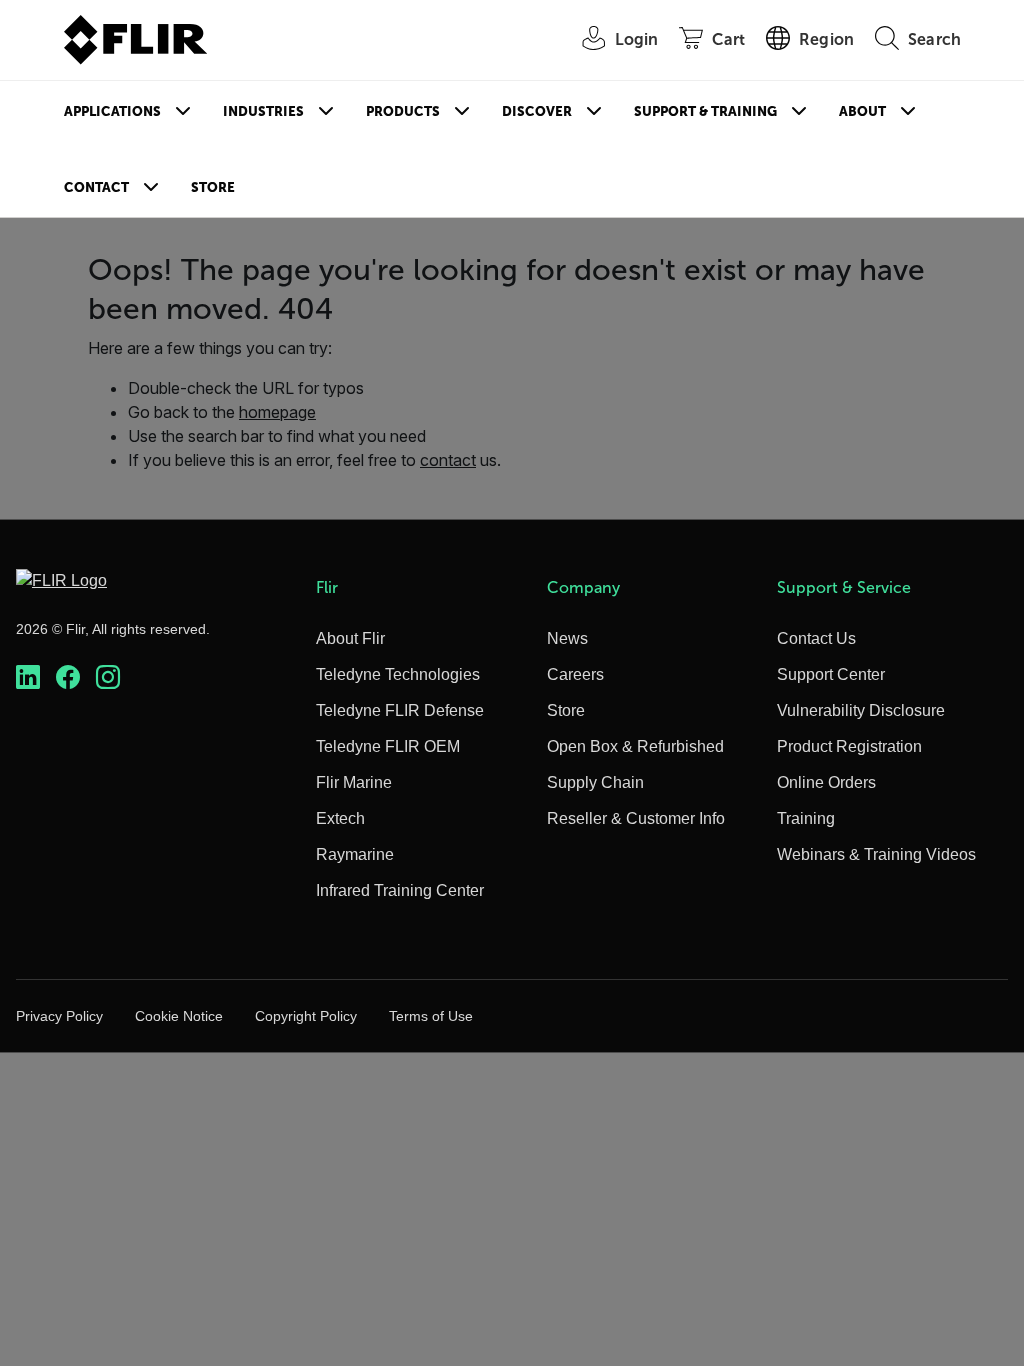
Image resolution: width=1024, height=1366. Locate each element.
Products (403, 111)
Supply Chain (595, 782)
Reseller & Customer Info (636, 818)
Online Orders (826, 782)
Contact (96, 187)
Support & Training (705, 111)
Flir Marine (354, 782)
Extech (340, 818)
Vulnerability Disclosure (861, 710)
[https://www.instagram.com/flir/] (108, 677)
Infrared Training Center (400, 890)
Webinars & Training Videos (876, 854)
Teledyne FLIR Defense (400, 710)
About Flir (350, 638)
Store (213, 187)
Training (806, 818)
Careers (575, 674)
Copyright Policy (306, 1016)
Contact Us (816, 638)
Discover (537, 111)
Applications (112, 111)
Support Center (831, 674)
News (567, 638)
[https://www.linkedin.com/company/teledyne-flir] (28, 677)
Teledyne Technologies (398, 674)
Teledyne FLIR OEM (388, 746)
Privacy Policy (59, 1016)
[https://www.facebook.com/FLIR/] (68, 677)
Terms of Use (431, 1016)
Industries (263, 111)
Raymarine (355, 854)
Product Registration (849, 746)
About (862, 111)
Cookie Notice (179, 1016)
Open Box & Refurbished (635, 746)
